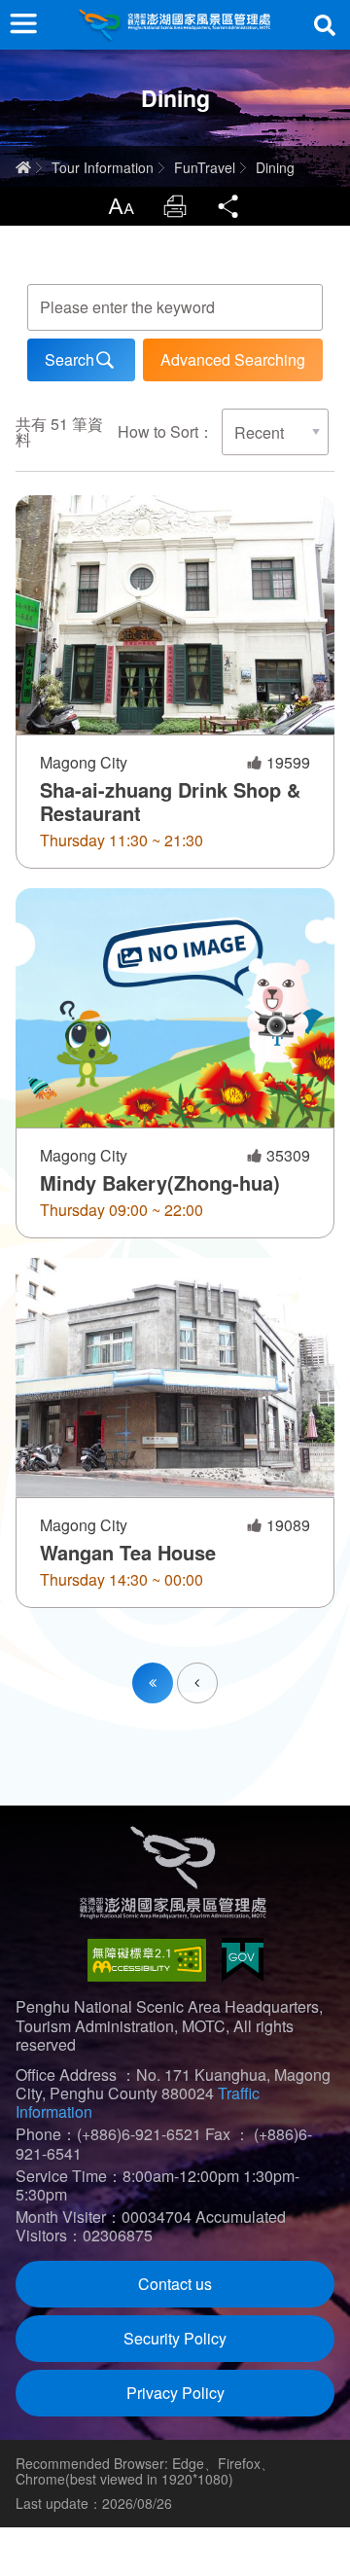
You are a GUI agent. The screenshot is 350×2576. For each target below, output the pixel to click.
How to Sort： (166, 431)
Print (175, 206)
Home (23, 167)
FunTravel (205, 167)
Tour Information (103, 167)
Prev (217, 1671)
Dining (275, 167)
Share (229, 206)
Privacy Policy (175, 2393)
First (153, 1683)
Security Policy (175, 2338)
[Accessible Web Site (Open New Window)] (147, 1960)
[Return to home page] (175, 25)
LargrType (121, 206)
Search (325, 25)
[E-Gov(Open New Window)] (243, 1960)
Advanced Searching (233, 359)
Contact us (175, 2284)
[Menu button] (23, 23)
